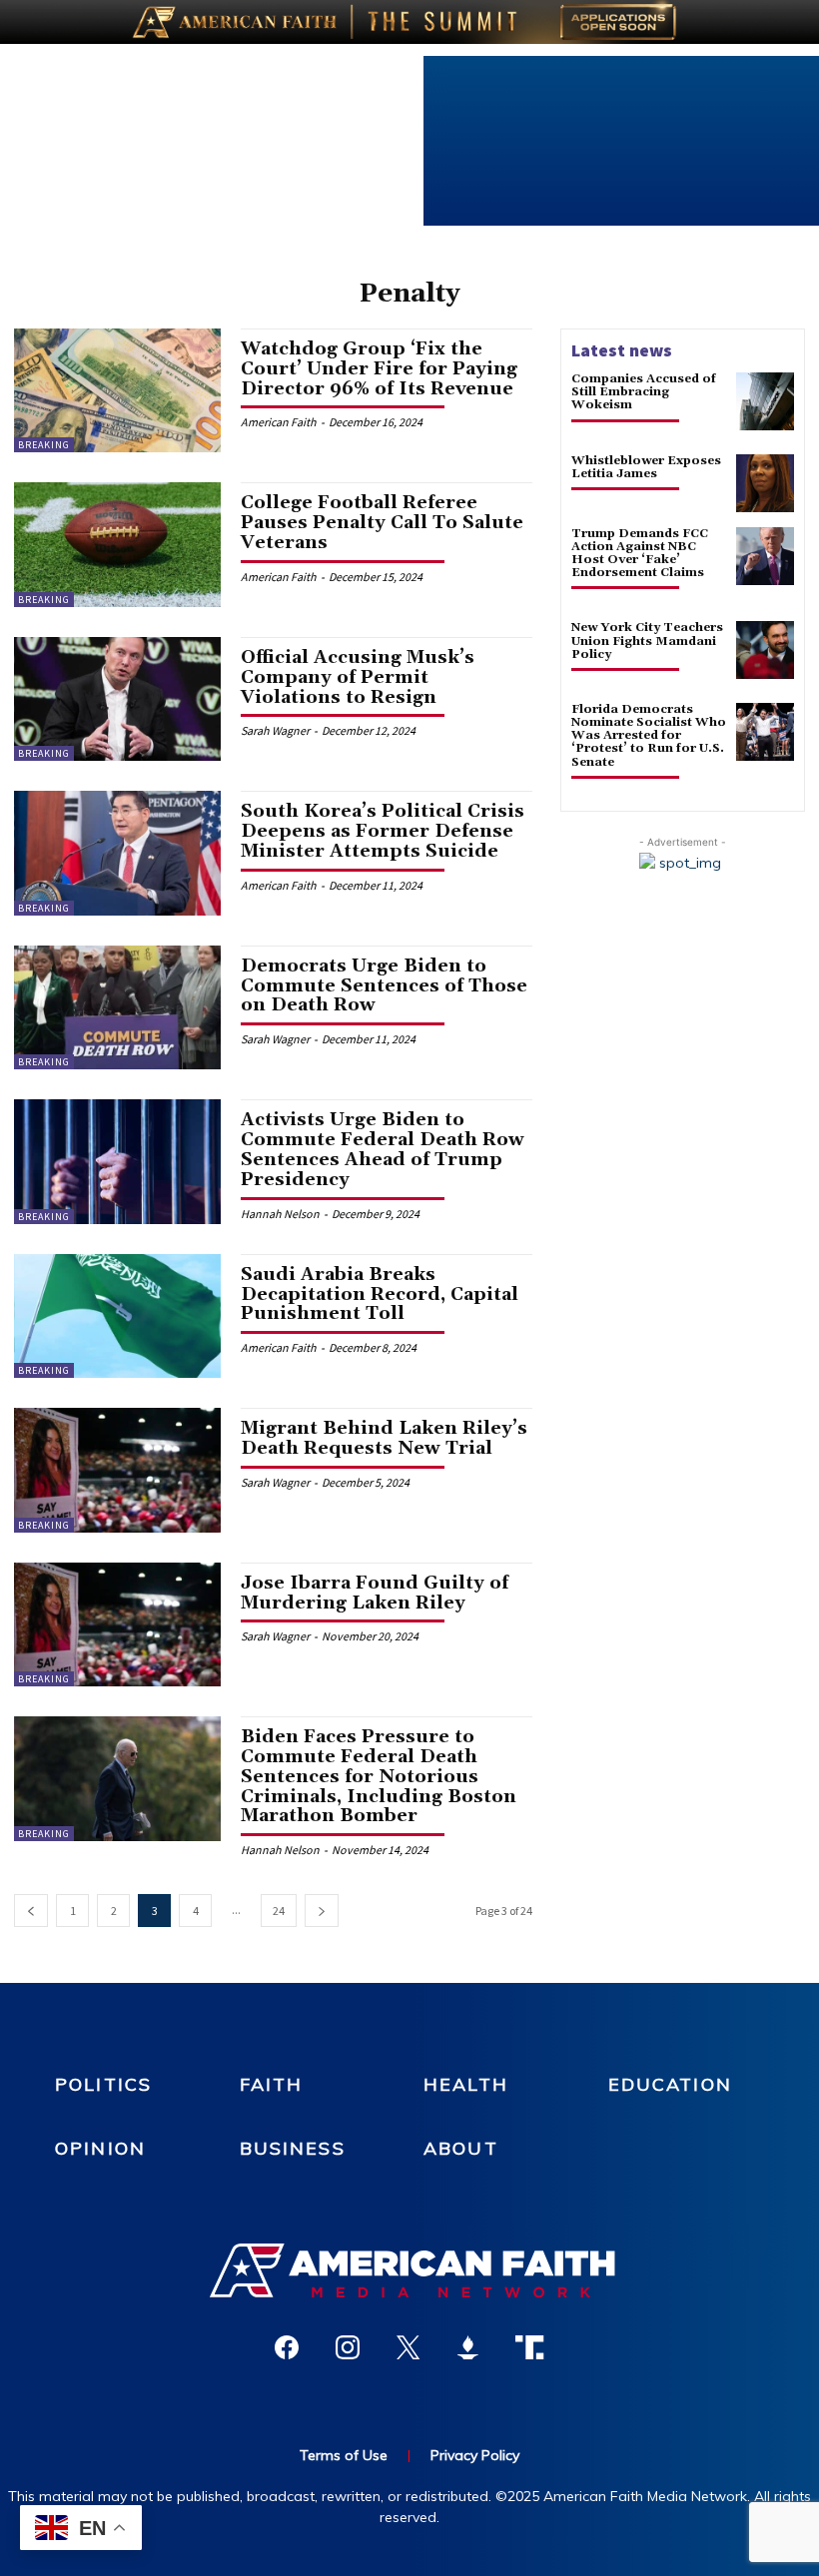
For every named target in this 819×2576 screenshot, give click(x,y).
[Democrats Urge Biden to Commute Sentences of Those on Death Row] (117, 1007)
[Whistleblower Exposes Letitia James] (765, 483)
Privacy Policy (475, 2455)
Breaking (44, 445)
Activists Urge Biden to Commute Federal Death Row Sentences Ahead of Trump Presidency (383, 1149)
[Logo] (409, 2270)
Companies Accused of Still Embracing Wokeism (644, 392)
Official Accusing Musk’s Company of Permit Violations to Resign (358, 677)
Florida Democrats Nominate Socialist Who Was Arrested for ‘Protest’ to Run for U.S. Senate (649, 736)
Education (670, 2084)
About (461, 2148)
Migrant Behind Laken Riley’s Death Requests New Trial (384, 1438)
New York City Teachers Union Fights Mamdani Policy (647, 641)
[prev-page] (31, 1911)
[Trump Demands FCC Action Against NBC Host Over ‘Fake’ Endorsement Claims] (765, 556)
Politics (103, 2084)
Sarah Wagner (275, 730)
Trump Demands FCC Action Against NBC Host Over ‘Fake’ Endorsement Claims (640, 554)
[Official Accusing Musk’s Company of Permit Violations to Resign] (117, 699)
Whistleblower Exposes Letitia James (646, 467)
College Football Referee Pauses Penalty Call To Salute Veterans (382, 523)
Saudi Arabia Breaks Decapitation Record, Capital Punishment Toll (380, 1294)
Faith (272, 2084)
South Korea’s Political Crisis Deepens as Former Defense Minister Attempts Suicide (383, 831)
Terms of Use (344, 2455)
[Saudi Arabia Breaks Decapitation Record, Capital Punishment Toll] (117, 1316)
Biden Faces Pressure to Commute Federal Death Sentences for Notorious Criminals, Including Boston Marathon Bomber (379, 1776)
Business (293, 2148)
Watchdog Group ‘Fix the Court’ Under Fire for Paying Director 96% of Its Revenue (379, 369)
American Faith (279, 422)
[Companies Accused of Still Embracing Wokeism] (765, 401)
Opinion (100, 2148)
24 (279, 1911)
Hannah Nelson (280, 1214)
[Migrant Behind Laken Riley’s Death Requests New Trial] (117, 1470)
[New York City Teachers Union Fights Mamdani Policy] (765, 650)
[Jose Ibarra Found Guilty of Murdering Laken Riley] (117, 1624)
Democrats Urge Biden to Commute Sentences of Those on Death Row (384, 986)
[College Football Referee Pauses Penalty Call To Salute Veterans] (117, 544)
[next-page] (322, 1911)
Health (466, 2084)
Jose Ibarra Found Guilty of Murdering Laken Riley (375, 1593)
